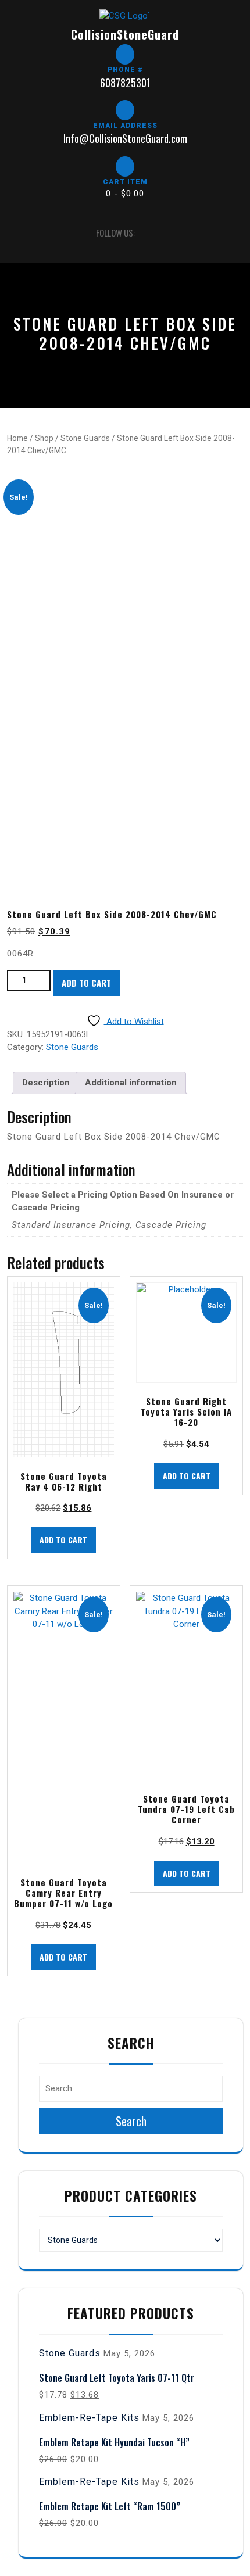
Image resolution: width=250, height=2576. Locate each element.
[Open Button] (17, 233)
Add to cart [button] (63, 1540)
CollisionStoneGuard (125, 34)
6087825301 (125, 83)
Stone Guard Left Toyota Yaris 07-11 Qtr (117, 2378)
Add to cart (86, 983)
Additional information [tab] (131, 1083)
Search (131, 2121)
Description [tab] (46, 1083)
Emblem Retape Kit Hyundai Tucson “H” (114, 2442)
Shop (44, 438)
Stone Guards (85, 438)
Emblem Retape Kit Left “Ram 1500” (110, 2506)
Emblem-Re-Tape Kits (89, 2418)
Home (17, 438)
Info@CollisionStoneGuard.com (125, 138)
